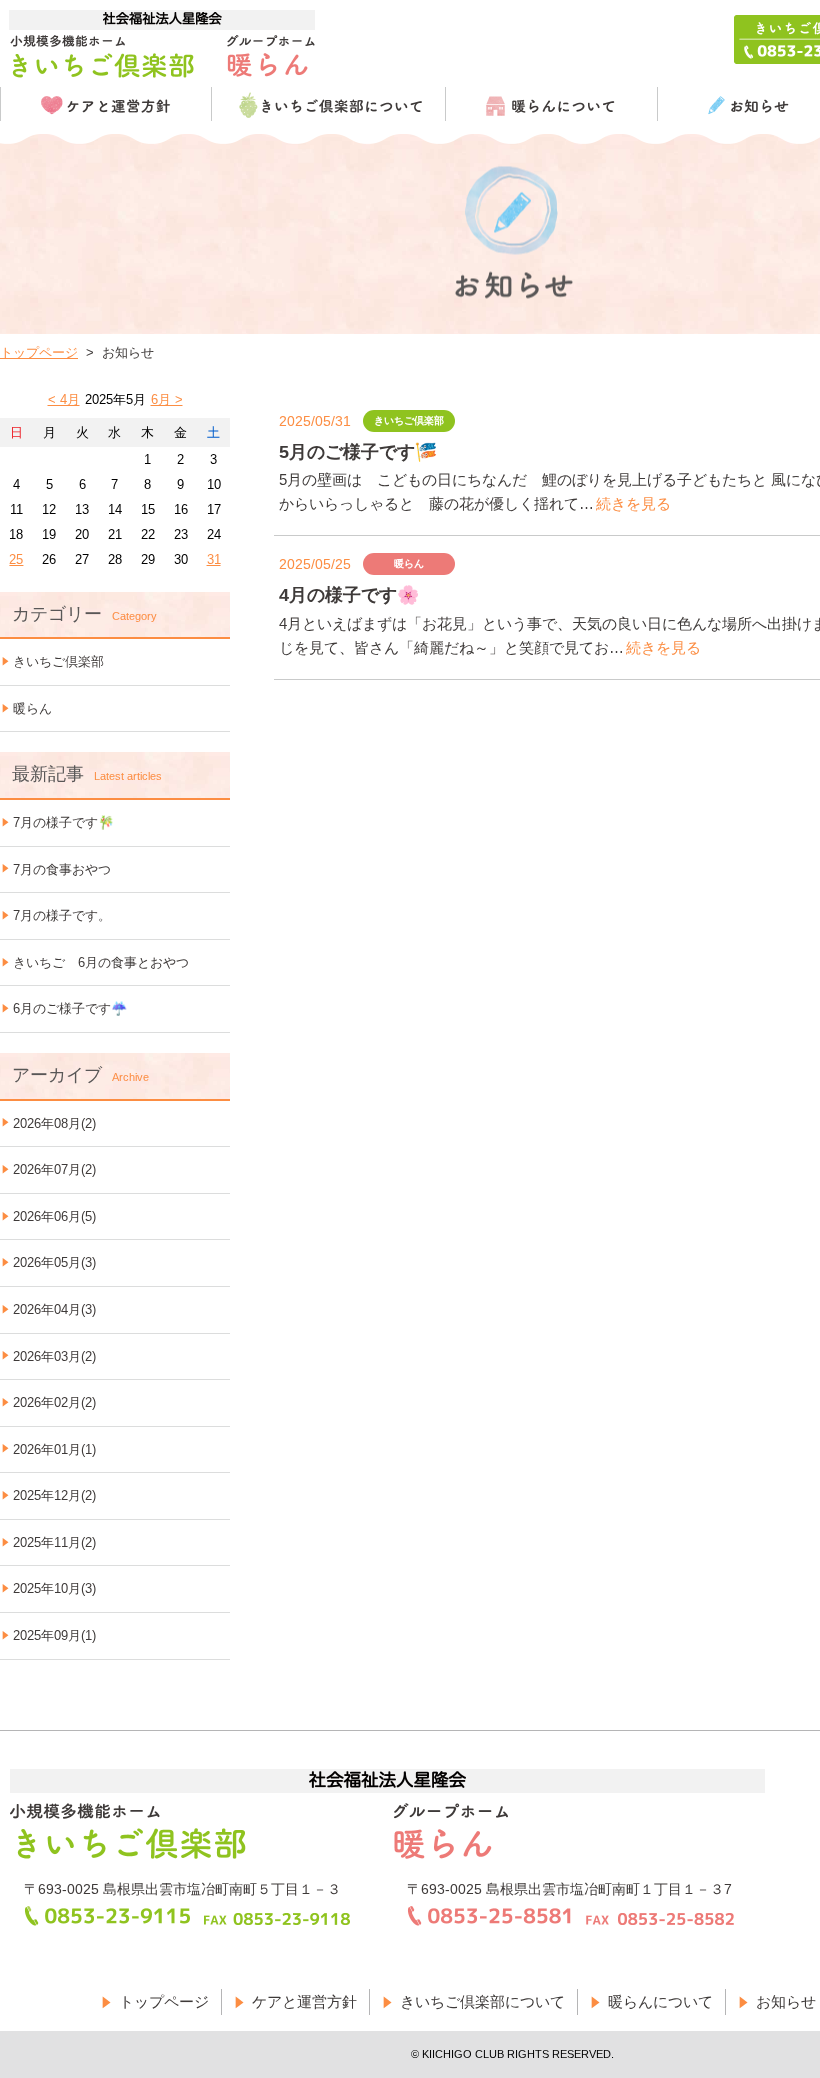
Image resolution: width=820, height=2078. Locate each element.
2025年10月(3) (54, 1588)
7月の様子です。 (62, 915)
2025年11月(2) (54, 1542)
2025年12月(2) (54, 1495)
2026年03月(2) (54, 1356)
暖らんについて (660, 2001)
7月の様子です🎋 (63, 822)
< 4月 (64, 399)
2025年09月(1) (54, 1635)
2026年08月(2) (54, 1123)
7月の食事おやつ (62, 869)
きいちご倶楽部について (482, 2001)
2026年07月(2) (54, 1169)
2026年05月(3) (54, 1262)
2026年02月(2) (54, 1402)
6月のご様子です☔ (70, 1008)
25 (16, 559)
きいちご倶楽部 (58, 661)
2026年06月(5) (54, 1216)
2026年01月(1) (54, 1449)
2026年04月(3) (54, 1309)
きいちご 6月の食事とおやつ (101, 962)
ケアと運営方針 (304, 2001)
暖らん (32, 708)
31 (214, 559)
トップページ (39, 352)
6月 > (167, 399)
